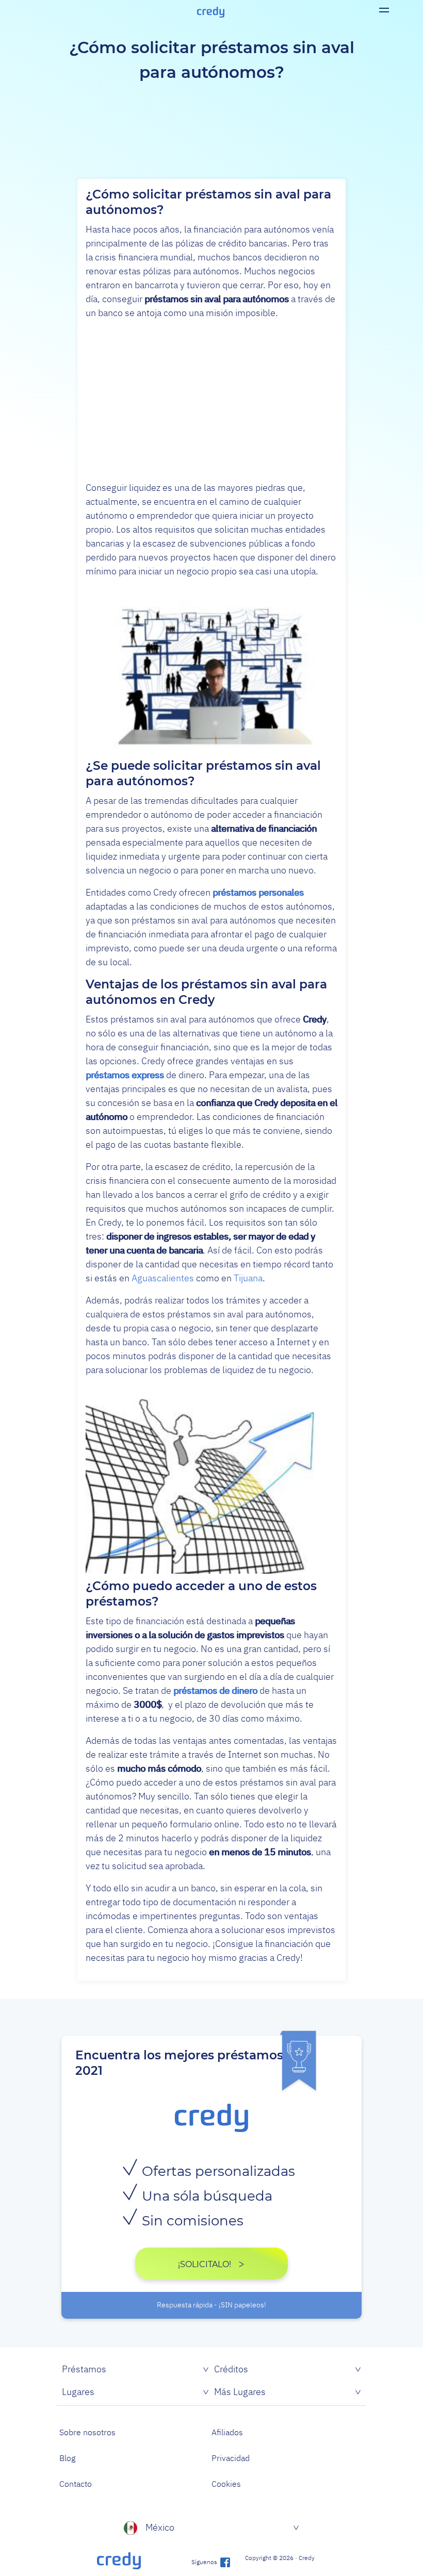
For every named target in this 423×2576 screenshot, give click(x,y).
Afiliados (227, 2432)
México (160, 2527)
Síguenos (205, 2562)
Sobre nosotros (87, 2432)
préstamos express (125, 1075)
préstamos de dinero (215, 1690)
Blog (67, 2458)
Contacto (76, 2484)
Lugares (78, 2392)
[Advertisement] (211, 400)
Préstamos (84, 2369)
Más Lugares (240, 2392)
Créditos (231, 2369)
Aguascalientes (163, 1278)
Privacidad (231, 2458)
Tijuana (248, 1278)
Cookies (226, 2484)
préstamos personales (258, 892)
